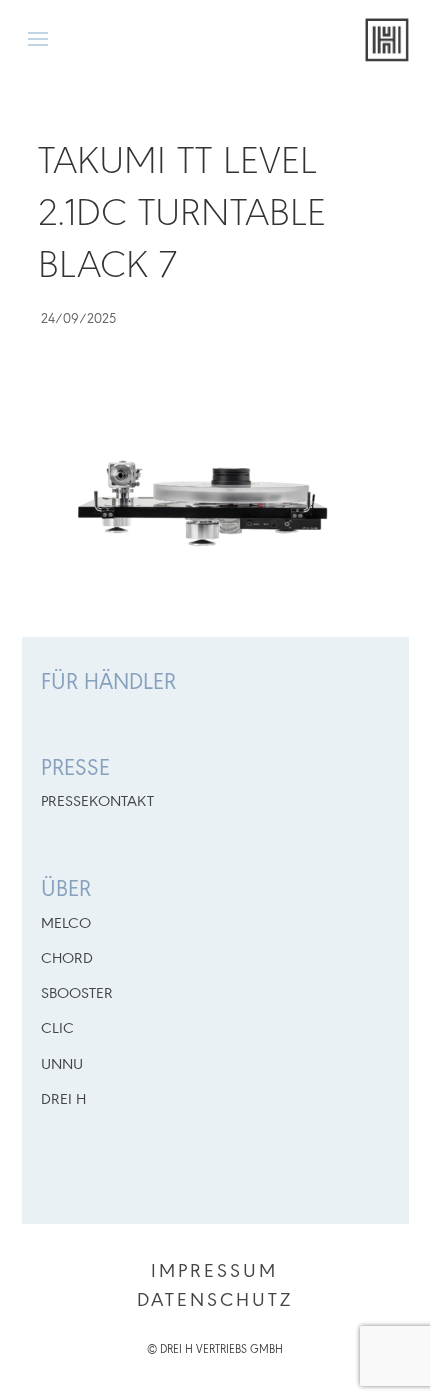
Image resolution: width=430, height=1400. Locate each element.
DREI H (63, 1100)
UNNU (62, 1065)
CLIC (57, 1029)
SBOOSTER (77, 994)
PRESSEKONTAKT (97, 802)
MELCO (66, 924)
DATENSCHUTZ (215, 1301)
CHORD (67, 959)
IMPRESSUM (214, 1272)
